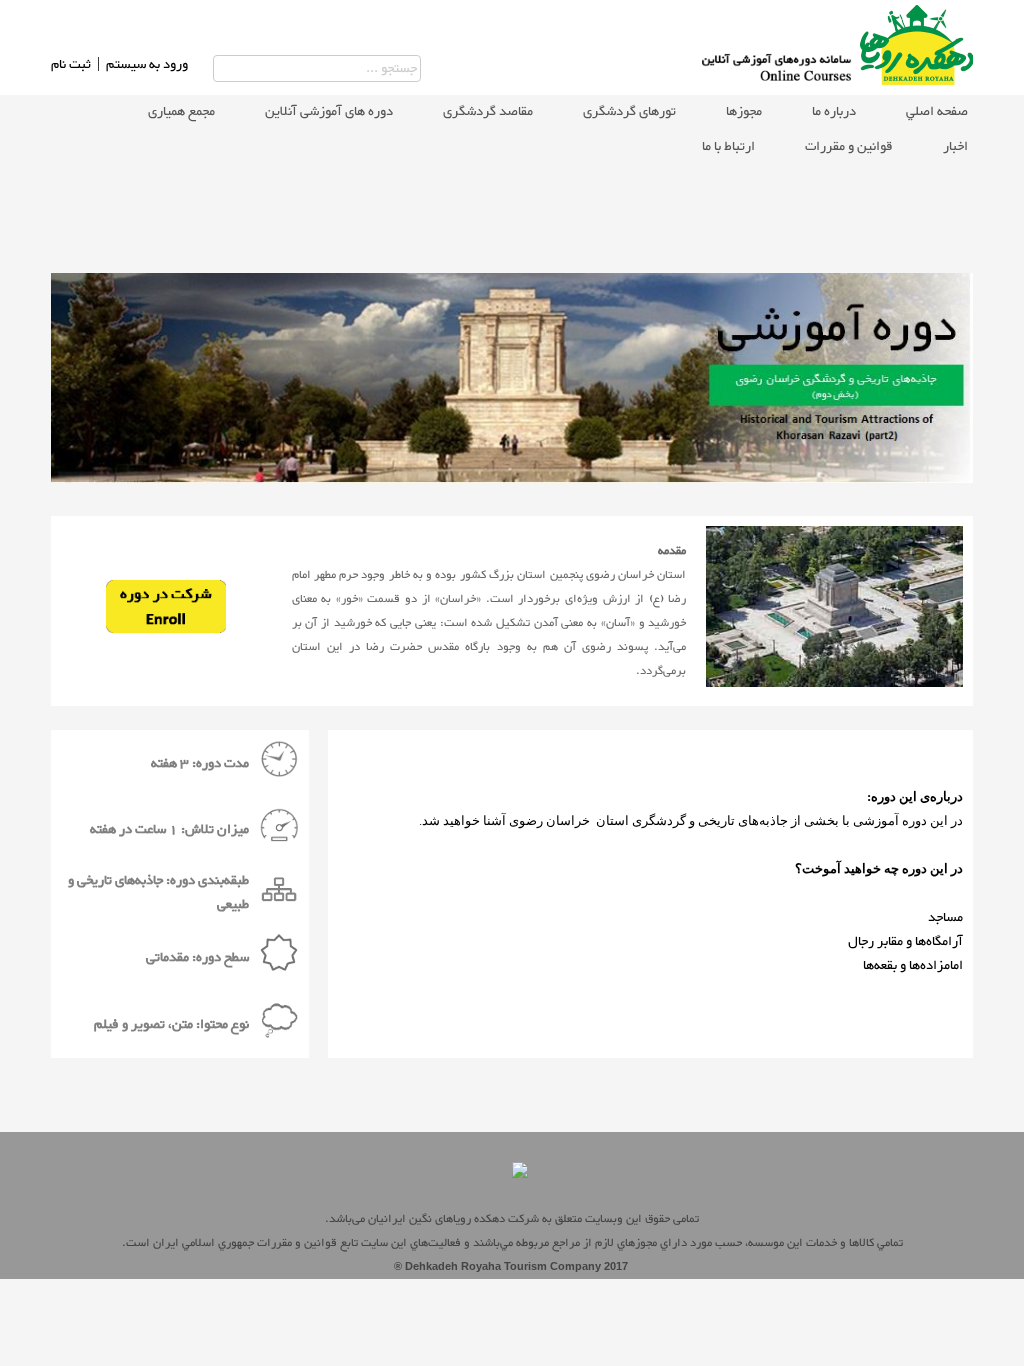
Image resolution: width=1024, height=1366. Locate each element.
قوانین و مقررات (849, 147)
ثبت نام (71, 65)
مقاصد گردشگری (488, 112)
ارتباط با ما (728, 147)
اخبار (955, 147)
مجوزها (744, 112)
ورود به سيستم (147, 65)
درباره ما (834, 112)
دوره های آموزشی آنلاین (329, 112)
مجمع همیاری (181, 112)
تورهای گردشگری (629, 112)
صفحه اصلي (937, 112)
